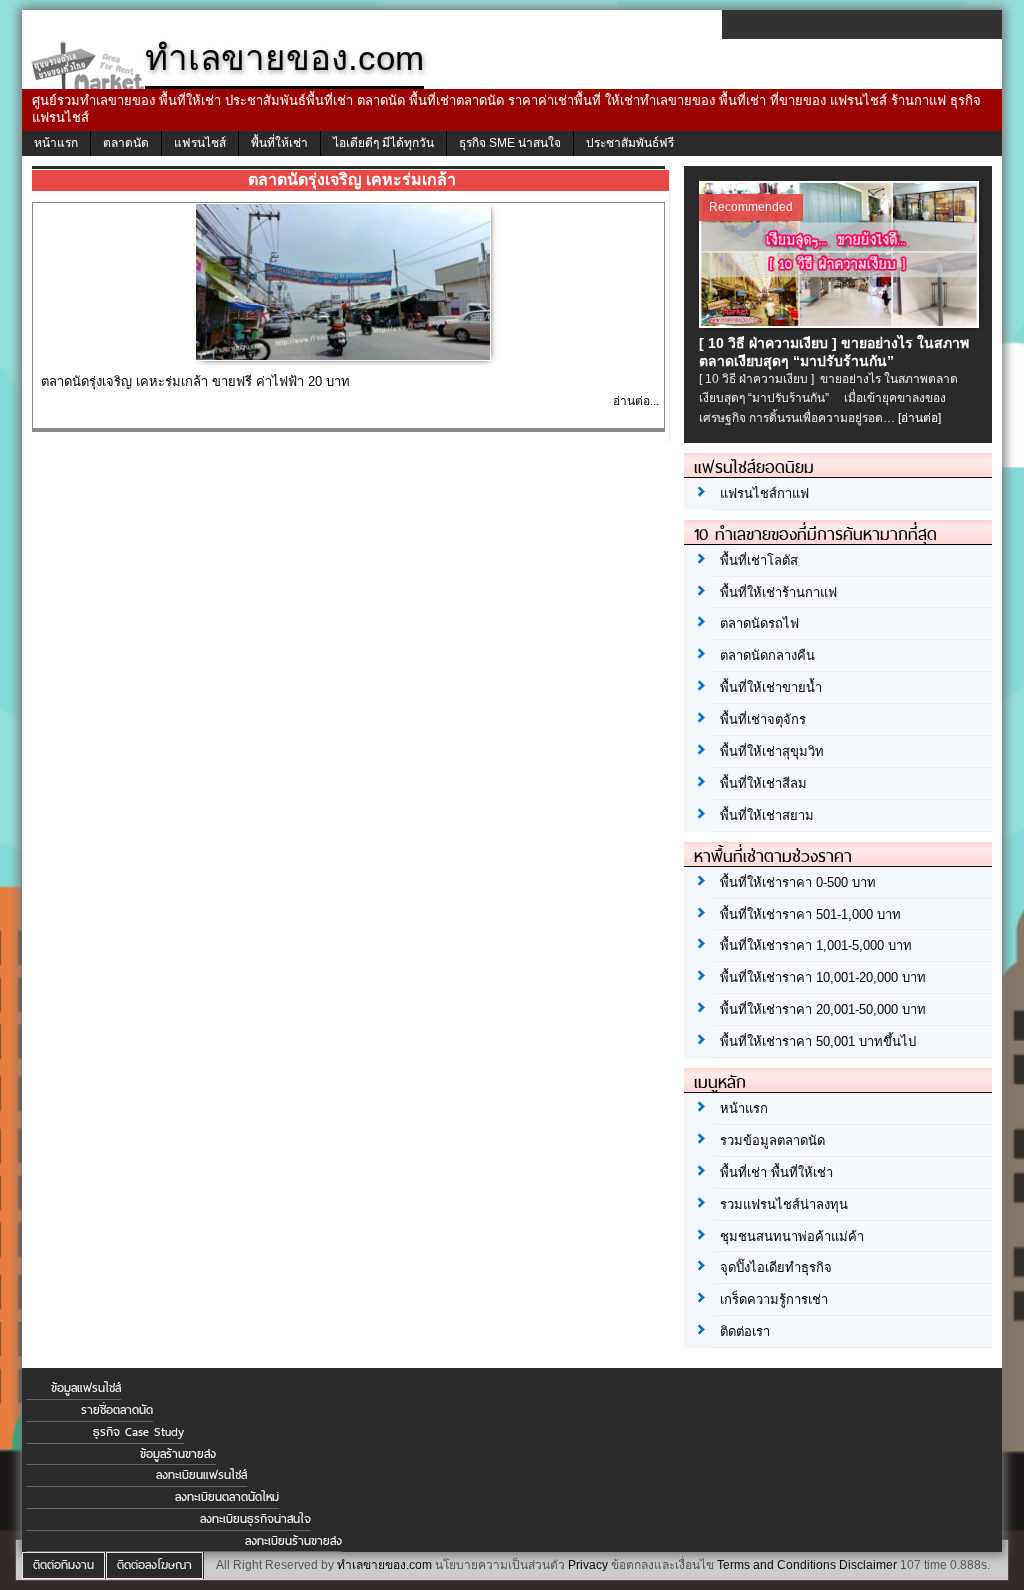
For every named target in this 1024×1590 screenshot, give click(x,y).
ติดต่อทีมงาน (63, 1565)
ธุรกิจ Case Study (138, 1432)
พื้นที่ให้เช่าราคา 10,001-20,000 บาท (823, 977)
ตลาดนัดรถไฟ (759, 623)
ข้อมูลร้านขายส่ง (178, 1454)
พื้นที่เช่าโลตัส (759, 560)
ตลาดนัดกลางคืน (767, 655)
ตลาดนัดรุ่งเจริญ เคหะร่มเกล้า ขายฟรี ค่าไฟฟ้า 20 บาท (195, 381)
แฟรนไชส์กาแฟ (764, 493)
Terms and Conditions (776, 1565)
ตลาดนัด (126, 143)
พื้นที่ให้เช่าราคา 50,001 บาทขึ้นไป (818, 1041)
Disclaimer (868, 1565)
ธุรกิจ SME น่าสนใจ (510, 143)
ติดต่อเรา (745, 1331)
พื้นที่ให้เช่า (279, 143)
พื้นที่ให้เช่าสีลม (763, 783)
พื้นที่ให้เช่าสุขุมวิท (772, 751)
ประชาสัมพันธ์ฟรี (630, 143)
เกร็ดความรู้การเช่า (774, 1299)
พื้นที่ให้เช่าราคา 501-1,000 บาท (810, 914)
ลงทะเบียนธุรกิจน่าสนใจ (255, 1519)
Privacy (588, 1565)
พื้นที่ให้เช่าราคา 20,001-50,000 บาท (823, 1009)
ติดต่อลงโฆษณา (154, 1565)
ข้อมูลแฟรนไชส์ (86, 1388)
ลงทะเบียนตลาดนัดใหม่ (227, 1497)
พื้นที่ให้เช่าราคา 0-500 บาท (798, 882)
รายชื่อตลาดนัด (117, 1410)
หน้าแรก (56, 143)
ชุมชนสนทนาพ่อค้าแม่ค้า (792, 1236)
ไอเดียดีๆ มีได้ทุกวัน (383, 143)
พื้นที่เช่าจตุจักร (763, 719)
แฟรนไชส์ (200, 143)
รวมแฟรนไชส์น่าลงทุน (784, 1204)
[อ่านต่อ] (919, 418)
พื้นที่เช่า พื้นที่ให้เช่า (776, 1172)
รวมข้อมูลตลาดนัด (772, 1140)
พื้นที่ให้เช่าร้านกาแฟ (778, 592)
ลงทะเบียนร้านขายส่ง (293, 1541)
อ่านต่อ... (636, 401)
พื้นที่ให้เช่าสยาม (767, 815)
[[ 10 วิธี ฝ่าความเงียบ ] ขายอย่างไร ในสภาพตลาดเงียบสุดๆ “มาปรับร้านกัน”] (841, 323)
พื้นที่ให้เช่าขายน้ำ (771, 687)
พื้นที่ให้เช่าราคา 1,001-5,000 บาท (816, 945)
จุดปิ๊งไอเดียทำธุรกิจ (776, 1267)
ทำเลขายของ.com (384, 1565)
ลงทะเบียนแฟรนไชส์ (201, 1475)
